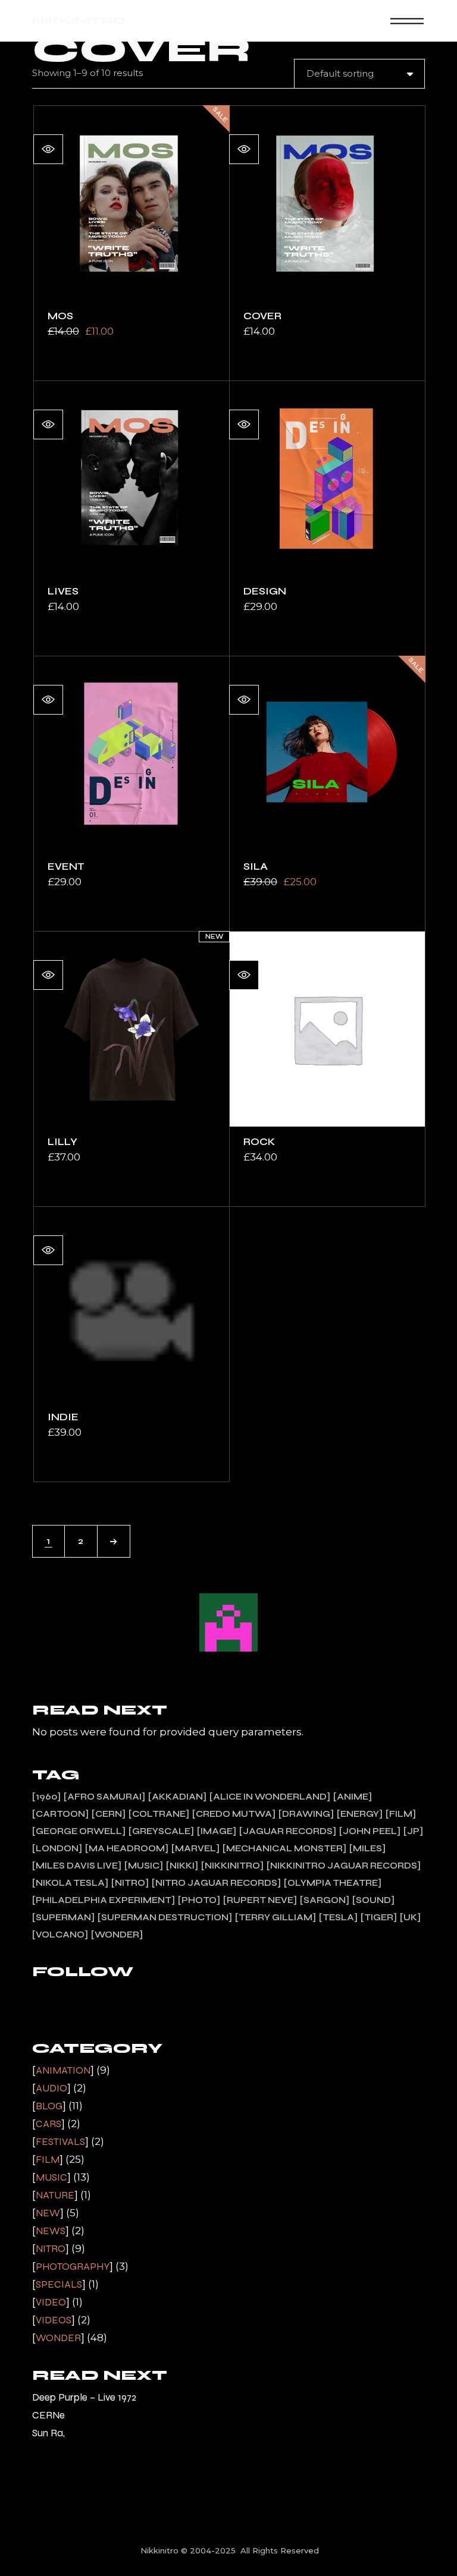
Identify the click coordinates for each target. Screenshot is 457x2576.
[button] (48, 149)
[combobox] (359, 74)
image (217, 1831)
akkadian (177, 1797)
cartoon (60, 1814)
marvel (195, 1848)
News (51, 2231)
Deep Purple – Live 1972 (84, 2397)
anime (353, 1797)
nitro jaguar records (216, 1883)
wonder (117, 1935)
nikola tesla (70, 1883)
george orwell (79, 1831)
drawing (306, 1814)
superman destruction (165, 1917)
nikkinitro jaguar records (344, 1866)
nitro (130, 1883)
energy (360, 1814)
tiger (379, 1917)
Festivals (60, 2142)
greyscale (161, 1831)
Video (51, 2302)
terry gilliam (276, 1917)
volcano (60, 1935)
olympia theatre (333, 1883)
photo (199, 1900)
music (144, 1866)
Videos (54, 2320)
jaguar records (288, 1831)
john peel (370, 1831)
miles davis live (77, 1866)
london (57, 1848)
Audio (51, 2088)
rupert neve (260, 1900)
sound (373, 1900)
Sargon (325, 1900)
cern (109, 1814)
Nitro (51, 2249)
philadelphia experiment (104, 1900)
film (401, 1814)
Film (48, 2160)
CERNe (48, 2415)
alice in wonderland (270, 1797)
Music (51, 2177)
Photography (73, 2267)
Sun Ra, (48, 2433)
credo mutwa (234, 1814)
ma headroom (127, 1848)
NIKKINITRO (79, 21)
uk (410, 1917)
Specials (59, 2284)
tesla (338, 1917)
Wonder (58, 2338)
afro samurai (104, 1797)
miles (367, 1848)
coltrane (159, 1814)
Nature (55, 2195)
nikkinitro (232, 1866)
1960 (46, 1797)
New (48, 2213)
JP (413, 1831)
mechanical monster (284, 1848)
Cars (48, 2124)
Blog (49, 2106)
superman (63, 1917)
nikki (182, 1866)
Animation (63, 2070)
